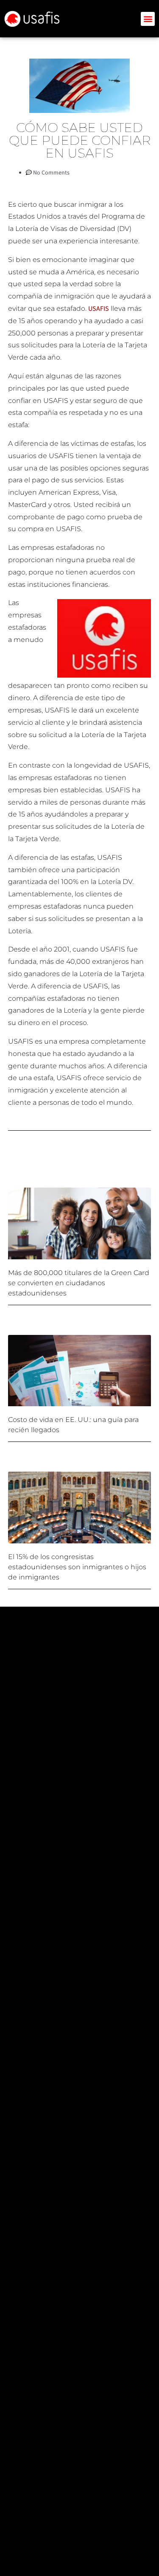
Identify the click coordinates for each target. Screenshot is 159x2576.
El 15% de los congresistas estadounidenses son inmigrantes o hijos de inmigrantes (77, 1567)
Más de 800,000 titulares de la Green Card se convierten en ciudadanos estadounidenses (79, 1283)
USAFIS (99, 308)
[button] (148, 19)
